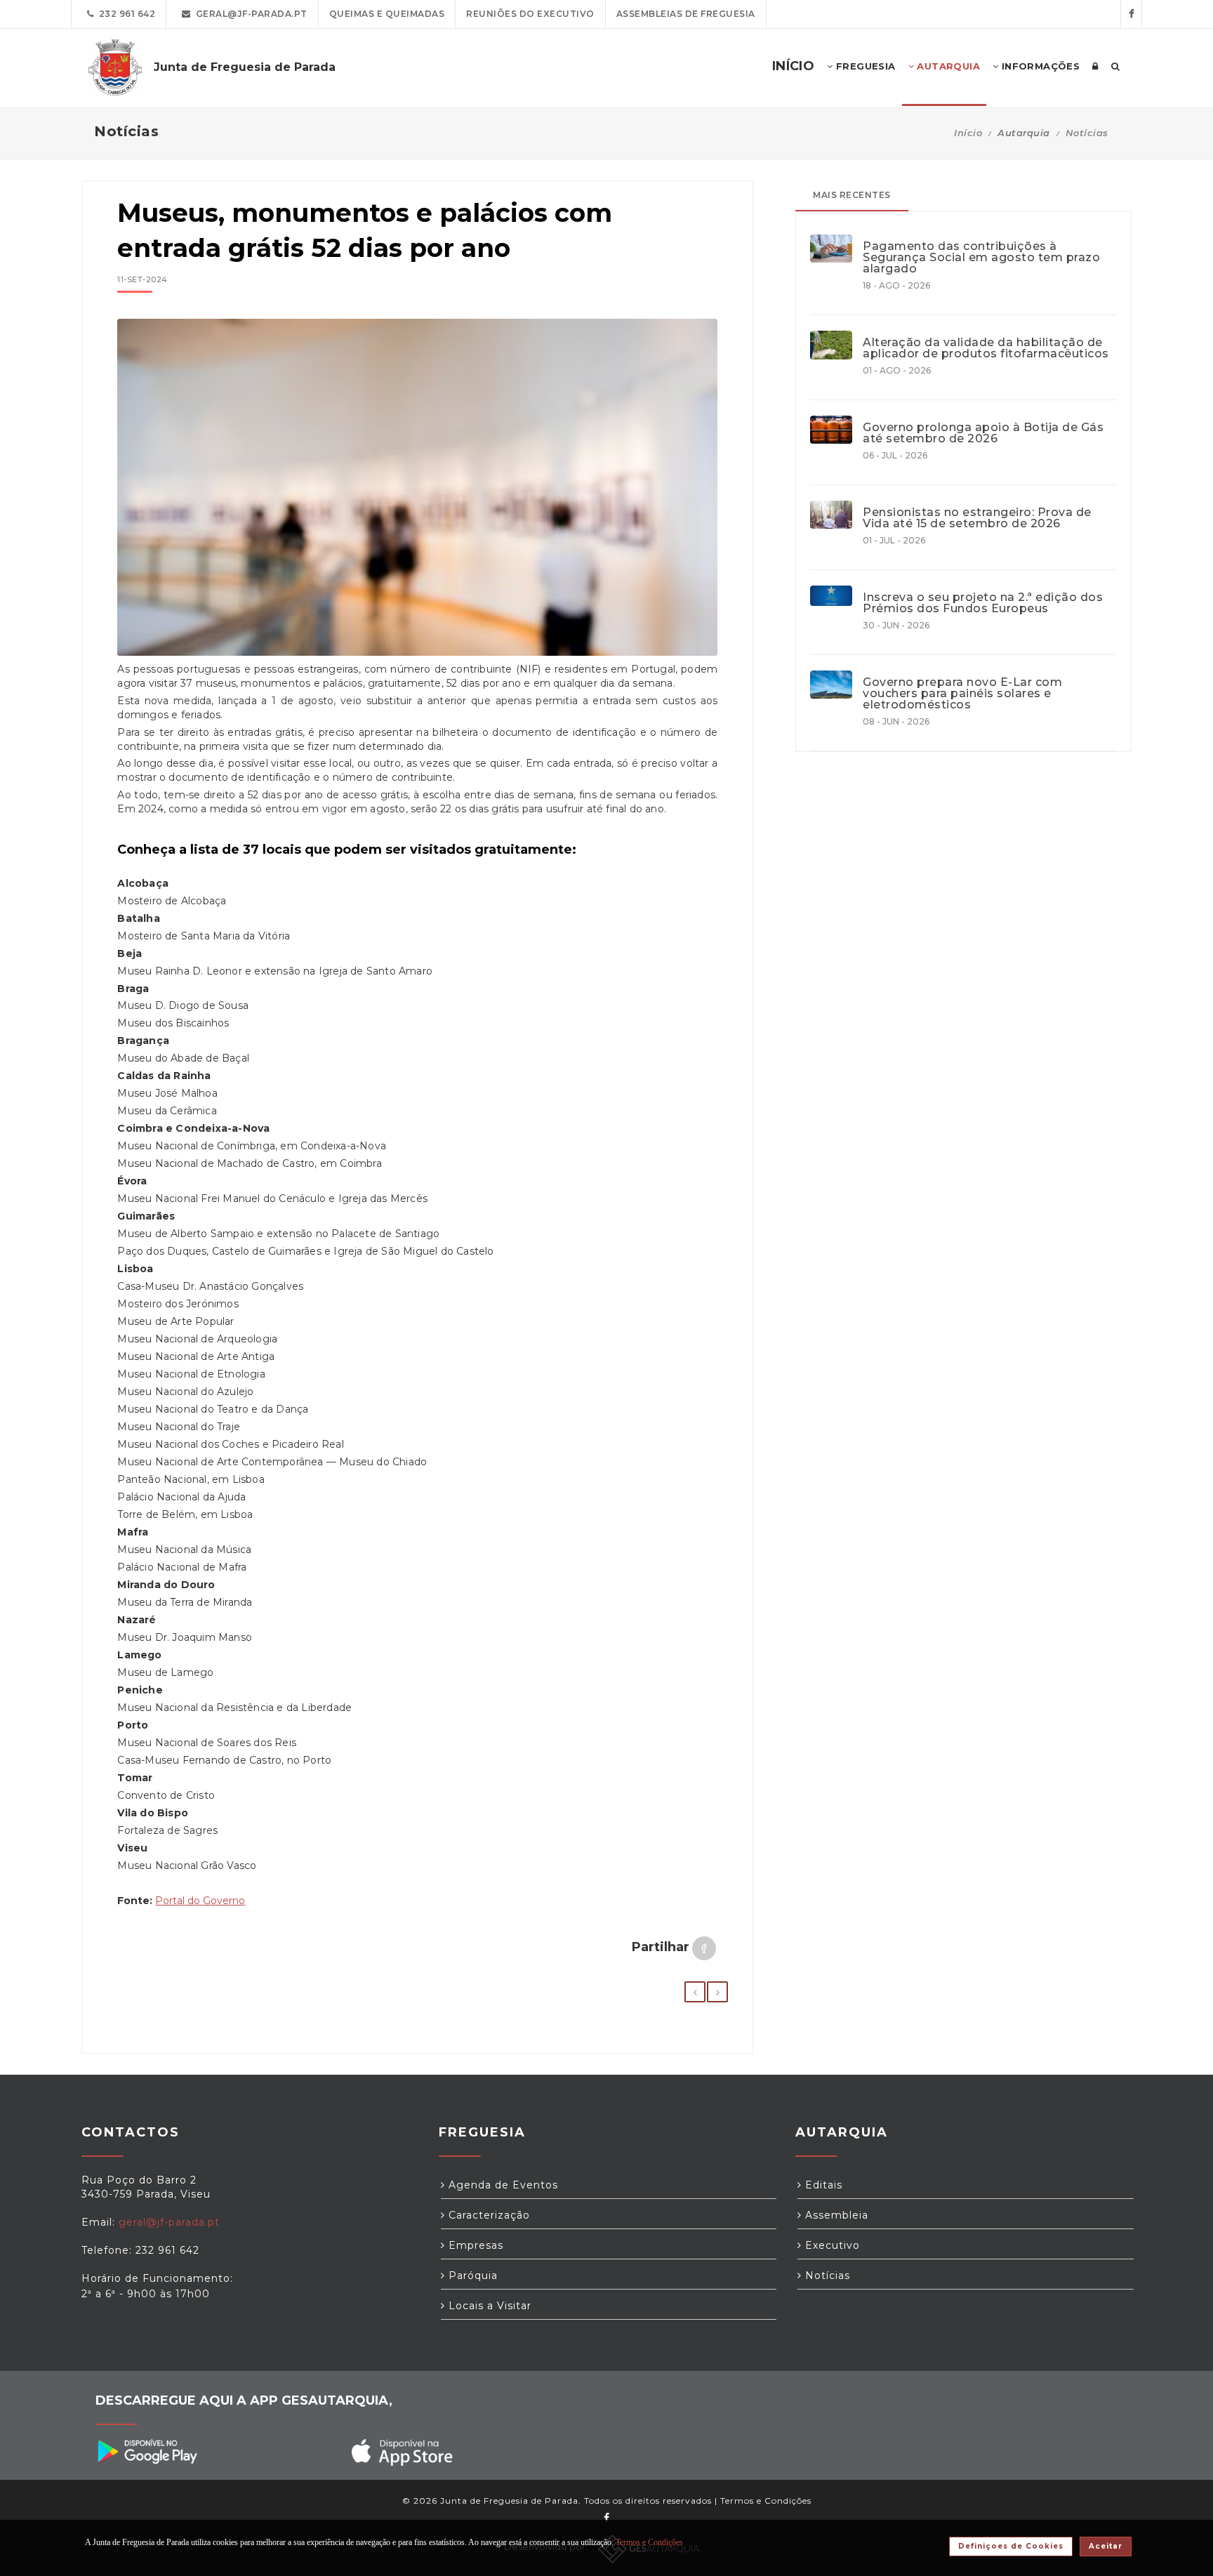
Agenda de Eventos (502, 2185)
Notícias (1087, 133)
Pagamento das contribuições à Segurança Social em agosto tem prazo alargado (981, 258)
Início (968, 133)
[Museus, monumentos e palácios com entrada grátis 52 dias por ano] (417, 494)
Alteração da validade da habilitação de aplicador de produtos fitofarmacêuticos (986, 348)
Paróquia (471, 2276)
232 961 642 (125, 14)
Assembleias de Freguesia (686, 14)
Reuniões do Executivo (530, 14)
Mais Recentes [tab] (852, 195)
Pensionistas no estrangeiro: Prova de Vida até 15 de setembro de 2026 (977, 518)
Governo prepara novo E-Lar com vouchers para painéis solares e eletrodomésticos (962, 694)
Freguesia (864, 66)
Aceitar (1106, 2546)
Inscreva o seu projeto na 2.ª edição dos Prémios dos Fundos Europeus (983, 603)
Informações (1039, 66)
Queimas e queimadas (387, 14)
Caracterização (488, 2215)
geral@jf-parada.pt (249, 14)
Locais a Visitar (488, 2306)
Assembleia (835, 2215)
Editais (822, 2185)
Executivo (831, 2245)
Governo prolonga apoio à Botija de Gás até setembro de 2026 (983, 433)
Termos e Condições (766, 2501)
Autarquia (947, 66)
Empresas (474, 2245)
